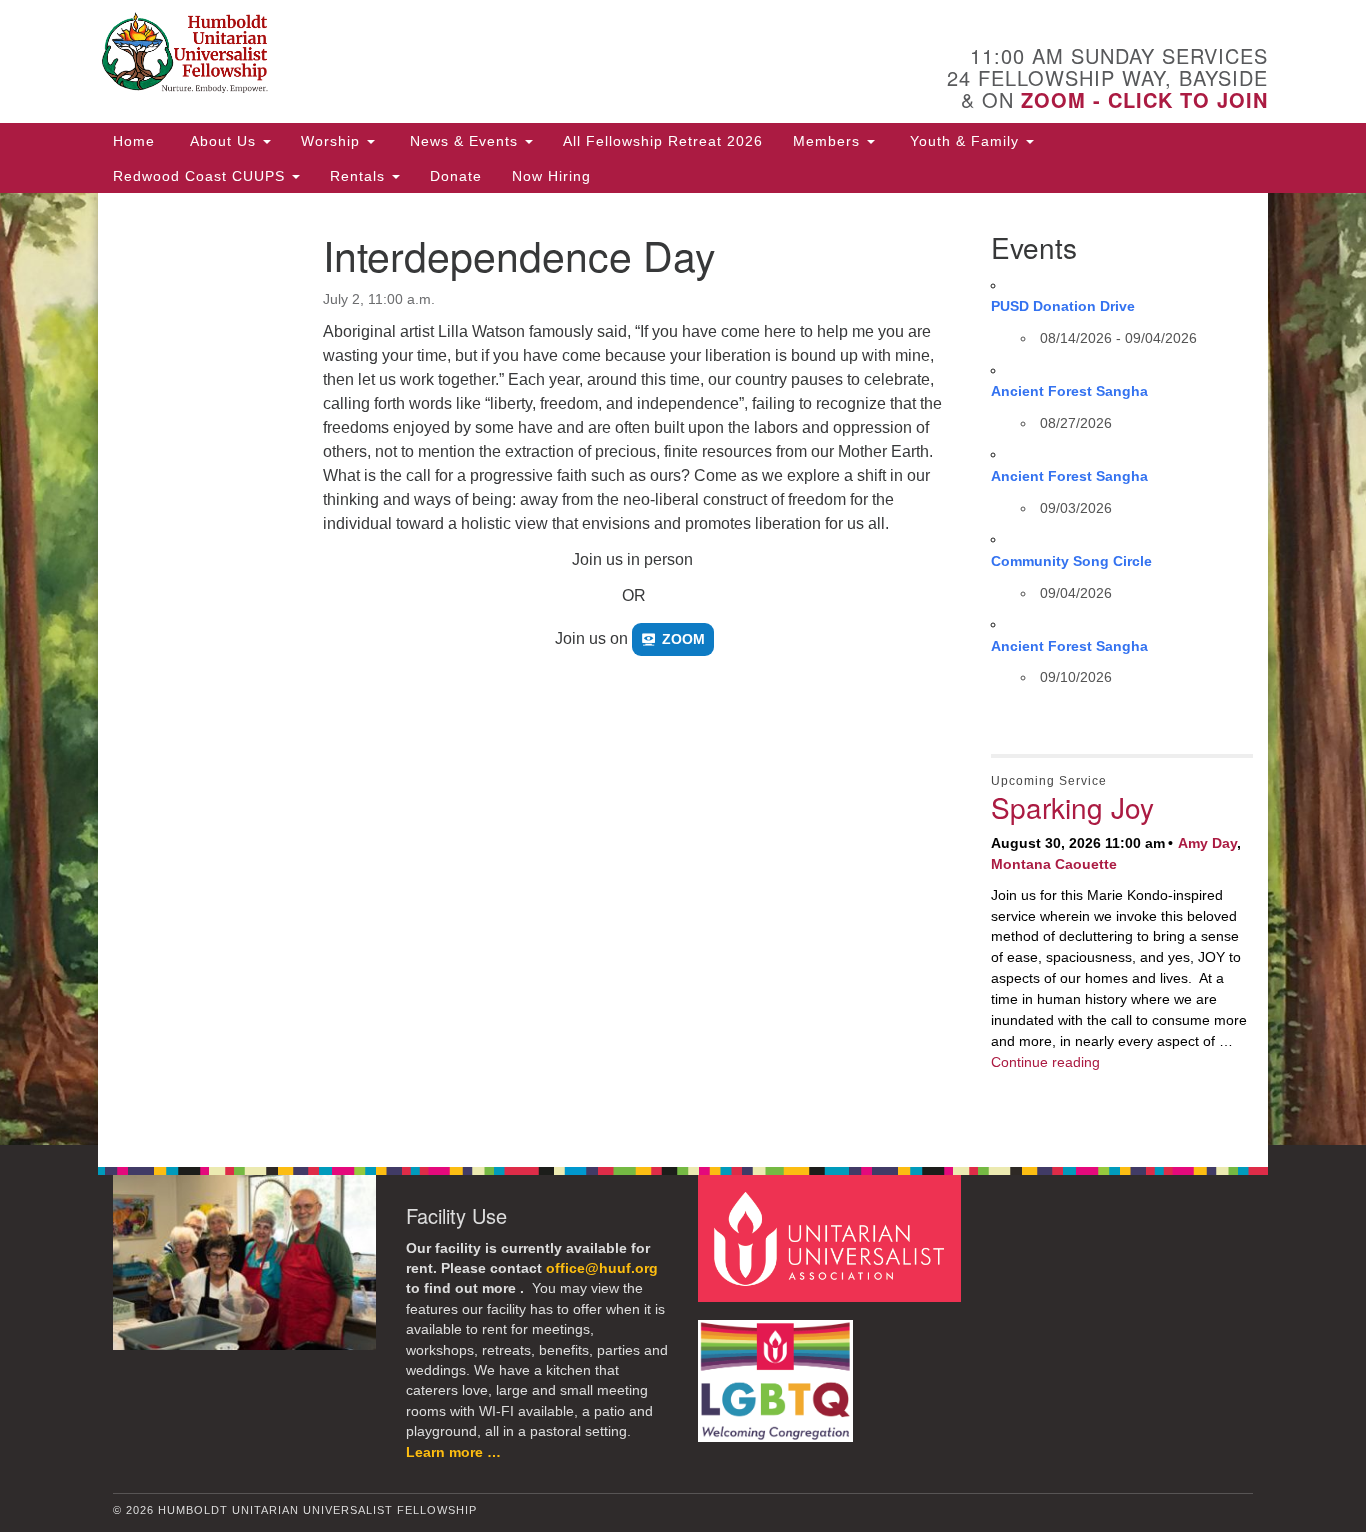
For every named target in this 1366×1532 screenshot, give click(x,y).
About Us (223, 141)
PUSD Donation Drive (1063, 306)
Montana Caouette (1054, 864)
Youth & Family (964, 141)
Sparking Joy (1072, 807)
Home (134, 141)
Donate (456, 176)
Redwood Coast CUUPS (201, 176)
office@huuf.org (602, 1268)
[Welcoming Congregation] (778, 1371)
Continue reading (1045, 1062)
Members (829, 141)
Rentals (360, 176)
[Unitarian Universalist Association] (832, 1237)
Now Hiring (551, 176)
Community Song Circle (1071, 561)
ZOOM (683, 639)
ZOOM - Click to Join (1144, 99)
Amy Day (1207, 843)
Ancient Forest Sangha (1069, 391)
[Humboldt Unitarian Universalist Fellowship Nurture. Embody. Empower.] (439, 55)
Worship (333, 141)
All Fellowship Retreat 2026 (663, 141)
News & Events (464, 141)
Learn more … (453, 1452)
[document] (683, 669)
